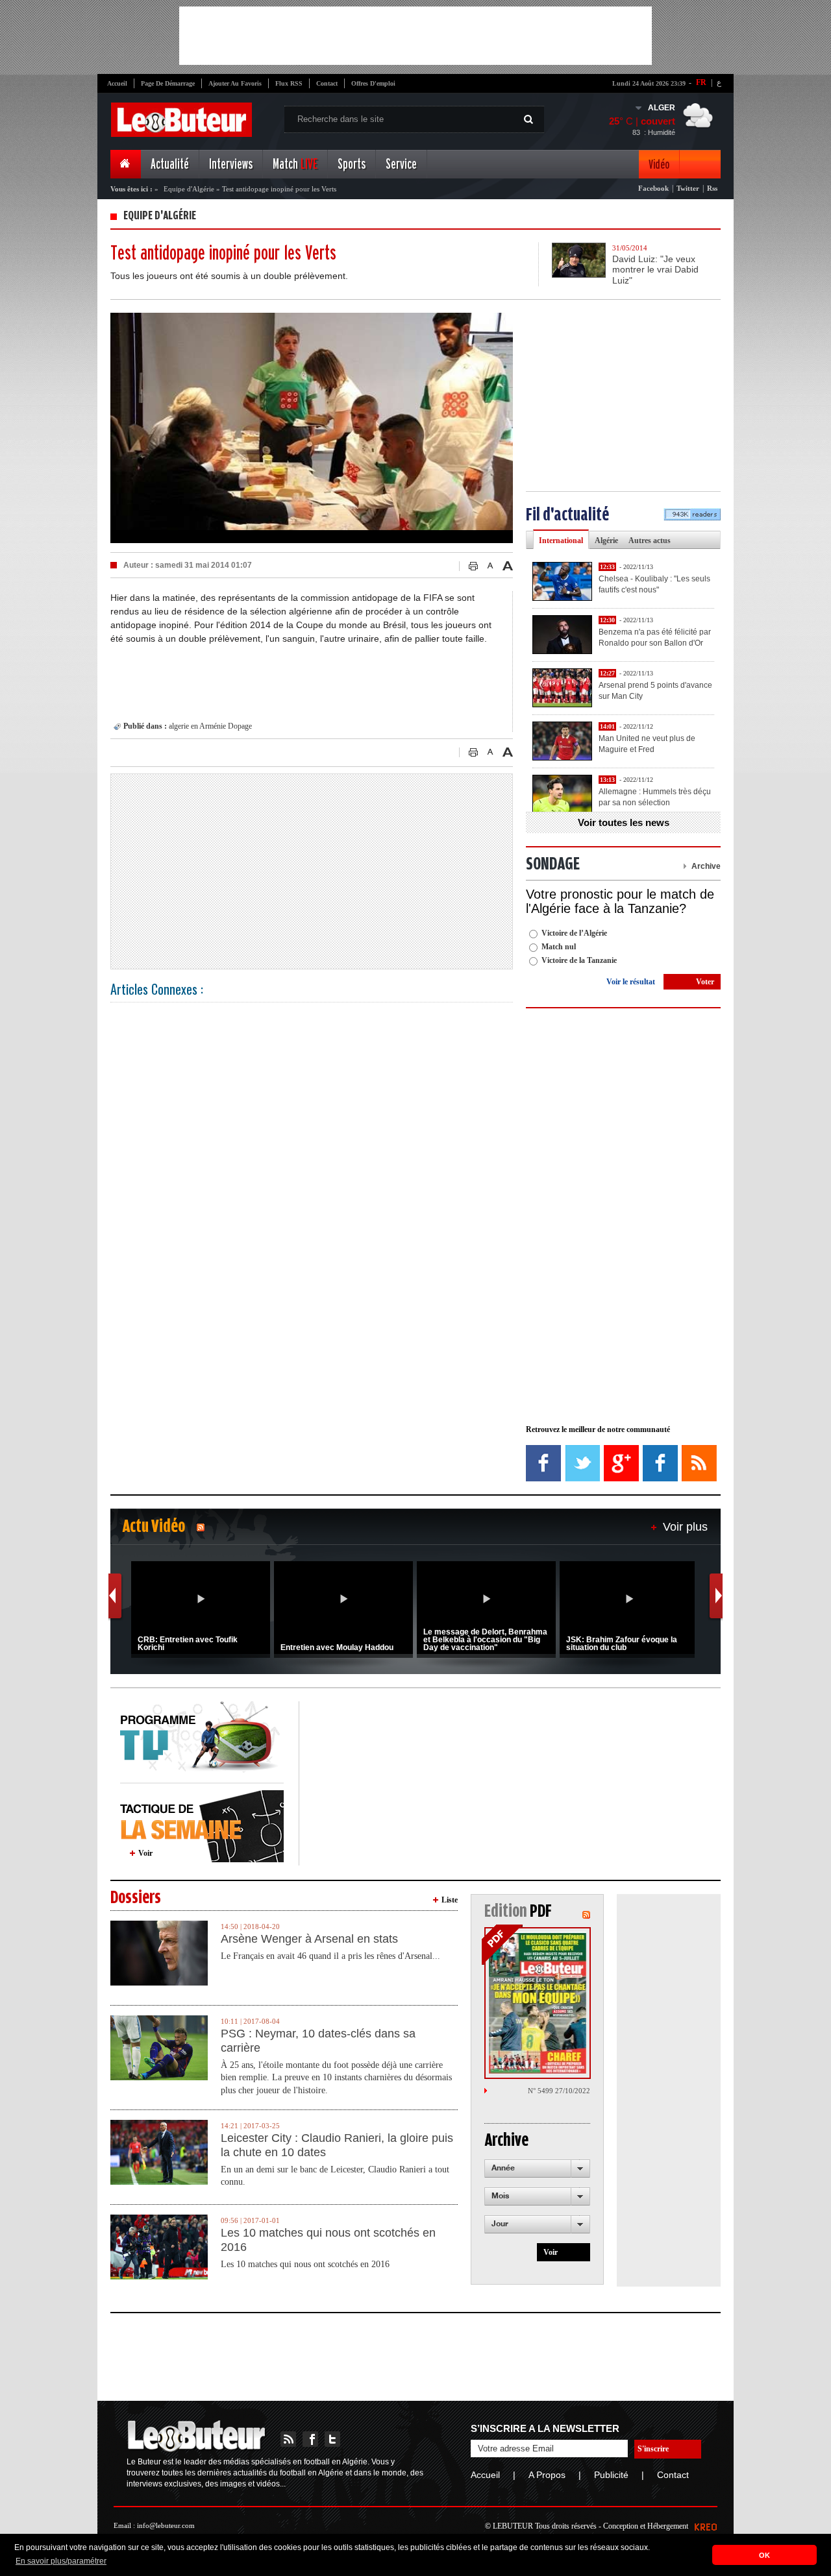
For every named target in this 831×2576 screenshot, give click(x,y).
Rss (712, 188)
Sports (352, 164)
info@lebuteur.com (166, 2525)
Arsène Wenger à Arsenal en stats (309, 1939)
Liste (450, 1900)
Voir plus (685, 1527)
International (561, 541)
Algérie (606, 541)
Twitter (688, 188)
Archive (706, 866)
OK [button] (764, 2555)
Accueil (117, 83)
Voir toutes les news (624, 822)
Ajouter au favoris (235, 83)
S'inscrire (653, 2449)
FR (701, 82)
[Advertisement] (415, 36)
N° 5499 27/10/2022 (559, 2091)
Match (295, 164)
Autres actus (650, 541)
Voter (705, 982)
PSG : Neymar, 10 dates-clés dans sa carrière (318, 2041)
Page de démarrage (168, 83)
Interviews (231, 164)
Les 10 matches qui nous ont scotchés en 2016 (328, 2240)
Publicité (611, 2475)
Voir (145, 1853)
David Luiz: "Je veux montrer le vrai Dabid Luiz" (655, 270)
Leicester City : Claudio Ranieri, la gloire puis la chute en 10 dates (337, 2145)
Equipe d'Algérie (189, 189)
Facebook (653, 188)
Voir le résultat (631, 982)
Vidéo (659, 164)
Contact (327, 83)
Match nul (559, 947)
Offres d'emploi (373, 83)
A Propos (547, 2475)
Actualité (170, 164)
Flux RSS (289, 83)
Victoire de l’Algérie (574, 933)
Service (401, 164)
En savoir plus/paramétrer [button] (61, 2561)
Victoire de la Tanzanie (579, 960)
